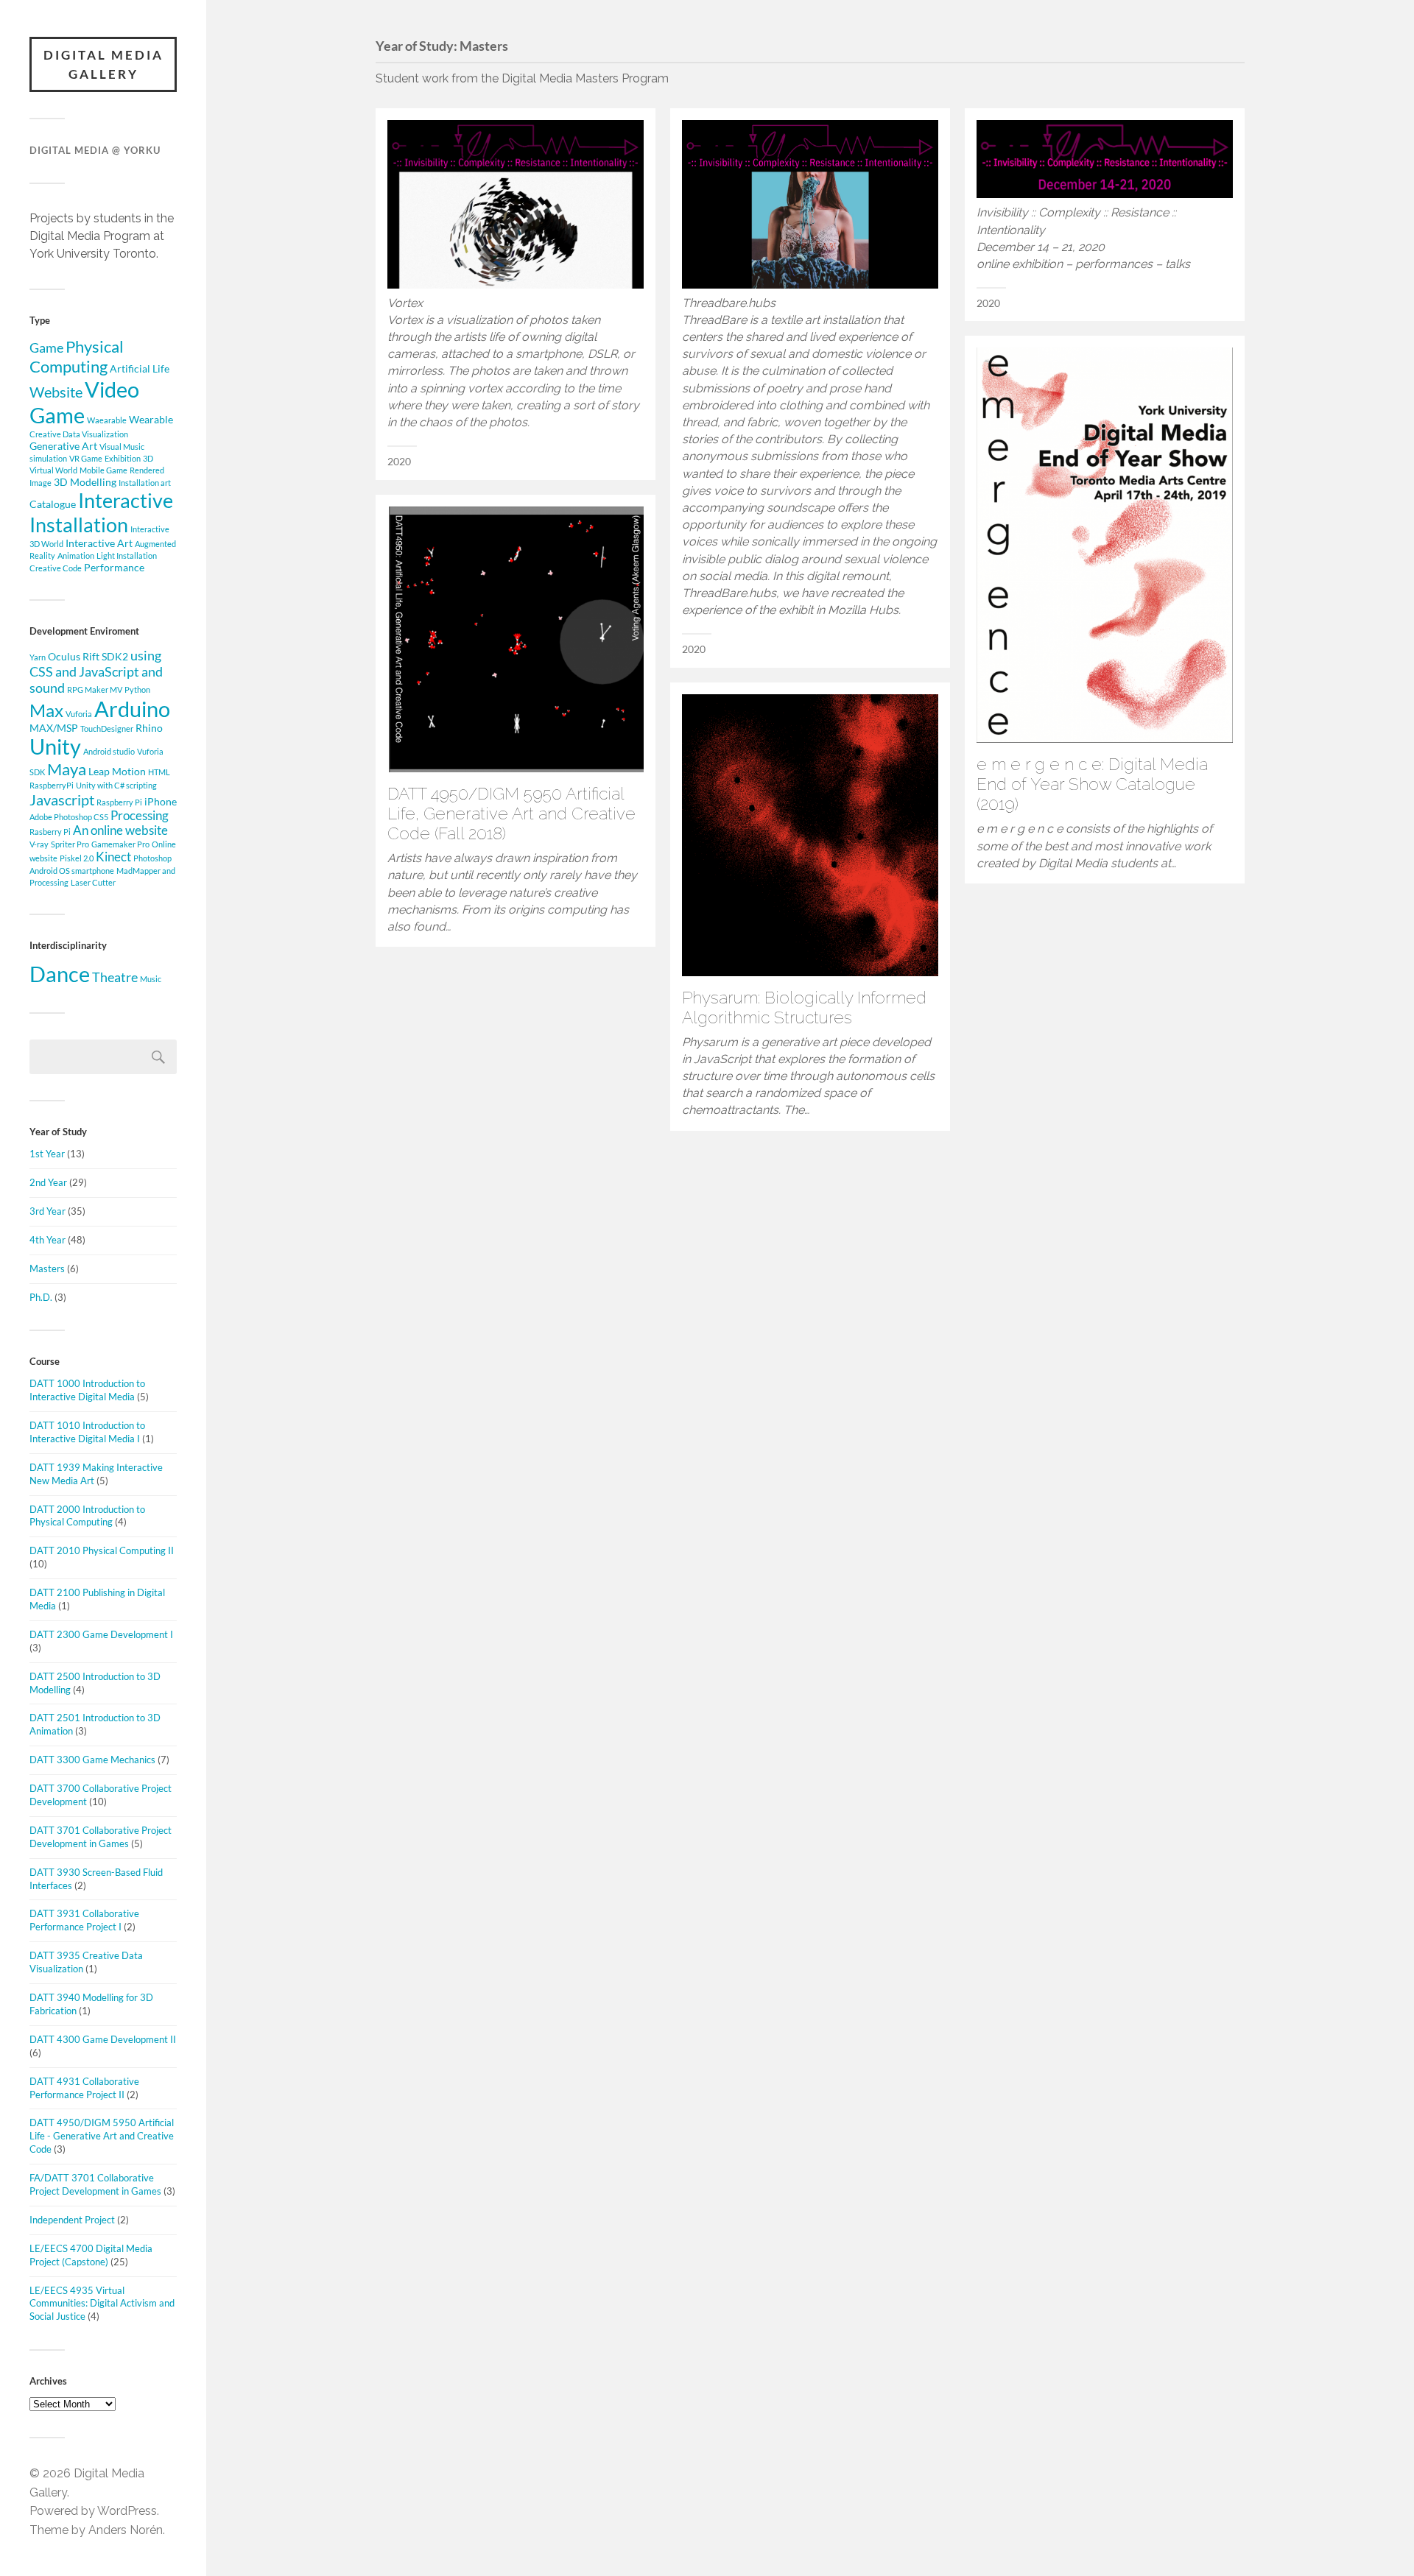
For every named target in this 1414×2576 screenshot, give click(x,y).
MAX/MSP (54, 728)
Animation (76, 555)
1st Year (47, 1154)
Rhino (149, 728)
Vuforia (79, 714)
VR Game (86, 458)
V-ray (39, 844)
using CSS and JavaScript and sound (96, 671)
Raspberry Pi (119, 802)
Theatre (115, 977)
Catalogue (53, 504)
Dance (60, 974)
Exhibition (123, 458)
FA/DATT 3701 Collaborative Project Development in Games (95, 2184)
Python (137, 689)
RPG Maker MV (95, 689)
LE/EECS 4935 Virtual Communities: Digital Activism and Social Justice (102, 2304)
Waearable (107, 420)
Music (151, 979)
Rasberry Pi (50, 832)
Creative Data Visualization (79, 434)
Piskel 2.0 (77, 858)
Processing (140, 816)
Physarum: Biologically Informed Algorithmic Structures (804, 1008)
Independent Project (72, 2220)
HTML (159, 772)
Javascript (62, 800)
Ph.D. (41, 1297)
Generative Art (63, 446)
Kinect (113, 857)
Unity (55, 747)
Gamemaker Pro (120, 844)
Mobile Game (103, 470)
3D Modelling (85, 482)
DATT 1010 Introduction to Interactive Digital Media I (87, 1432)
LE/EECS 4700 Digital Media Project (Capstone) (91, 2255)
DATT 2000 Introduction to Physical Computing (87, 1516)
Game (46, 347)
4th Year (48, 1240)
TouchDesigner (107, 728)
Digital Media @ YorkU (95, 150)
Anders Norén (126, 2530)
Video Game (84, 402)
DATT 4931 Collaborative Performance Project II (84, 2088)
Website (56, 392)
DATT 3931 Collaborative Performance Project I (84, 1920)
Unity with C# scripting (116, 785)
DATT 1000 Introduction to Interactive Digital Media (87, 1390)
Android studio (109, 751)
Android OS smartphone (72, 871)
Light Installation (127, 555)
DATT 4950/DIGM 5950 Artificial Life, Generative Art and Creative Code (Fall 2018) (511, 814)
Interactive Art (99, 543)
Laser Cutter (93, 882)
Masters (47, 1268)
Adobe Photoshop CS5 (69, 817)
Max (46, 710)
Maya (67, 769)
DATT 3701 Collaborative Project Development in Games (101, 1837)
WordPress (127, 2511)
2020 (399, 462)
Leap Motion (117, 771)
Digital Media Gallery (103, 64)
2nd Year (48, 1182)
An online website (120, 830)
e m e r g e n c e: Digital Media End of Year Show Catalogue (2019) (1092, 784)
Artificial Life (140, 368)
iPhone (161, 801)
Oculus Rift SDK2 (88, 656)
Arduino (132, 709)
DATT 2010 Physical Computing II (102, 1550)
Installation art (145, 483)
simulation (48, 458)
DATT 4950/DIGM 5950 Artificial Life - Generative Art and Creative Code (102, 2136)
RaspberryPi (52, 785)
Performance (114, 567)
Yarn (38, 657)
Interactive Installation (101, 512)
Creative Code (56, 568)
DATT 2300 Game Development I (101, 1634)
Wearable (151, 419)
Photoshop (152, 858)
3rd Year (48, 1211)
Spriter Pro (70, 844)
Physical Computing (77, 356)
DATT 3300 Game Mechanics (92, 1760)
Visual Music (122, 447)
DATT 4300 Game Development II (103, 2039)
